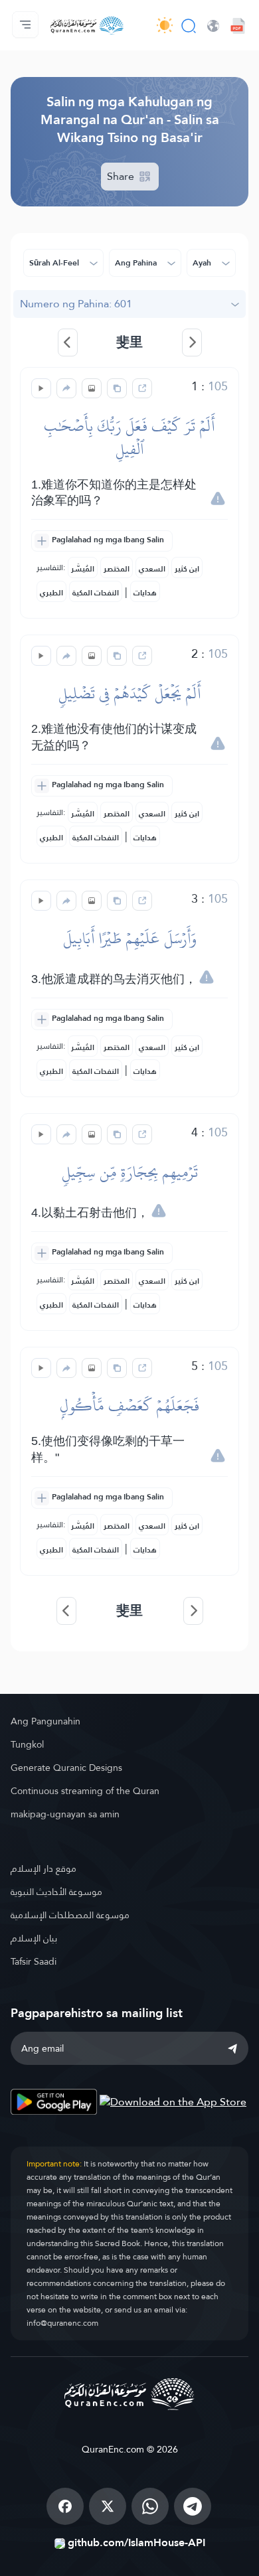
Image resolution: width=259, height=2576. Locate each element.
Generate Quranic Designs (66, 1768)
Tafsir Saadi (34, 1961)
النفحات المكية (96, 593)
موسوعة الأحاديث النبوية (56, 1892)
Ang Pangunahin (45, 1721)
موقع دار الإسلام (43, 1868)
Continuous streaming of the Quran (85, 1791)
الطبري (51, 593)
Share (122, 176)
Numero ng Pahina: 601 (76, 304)
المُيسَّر (83, 569)
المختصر (117, 569)
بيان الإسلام (34, 1938)
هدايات (145, 593)
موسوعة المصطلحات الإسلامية (70, 1915)
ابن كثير (187, 569)
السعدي (152, 569)
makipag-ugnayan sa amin (65, 1814)
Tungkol (27, 1744)
